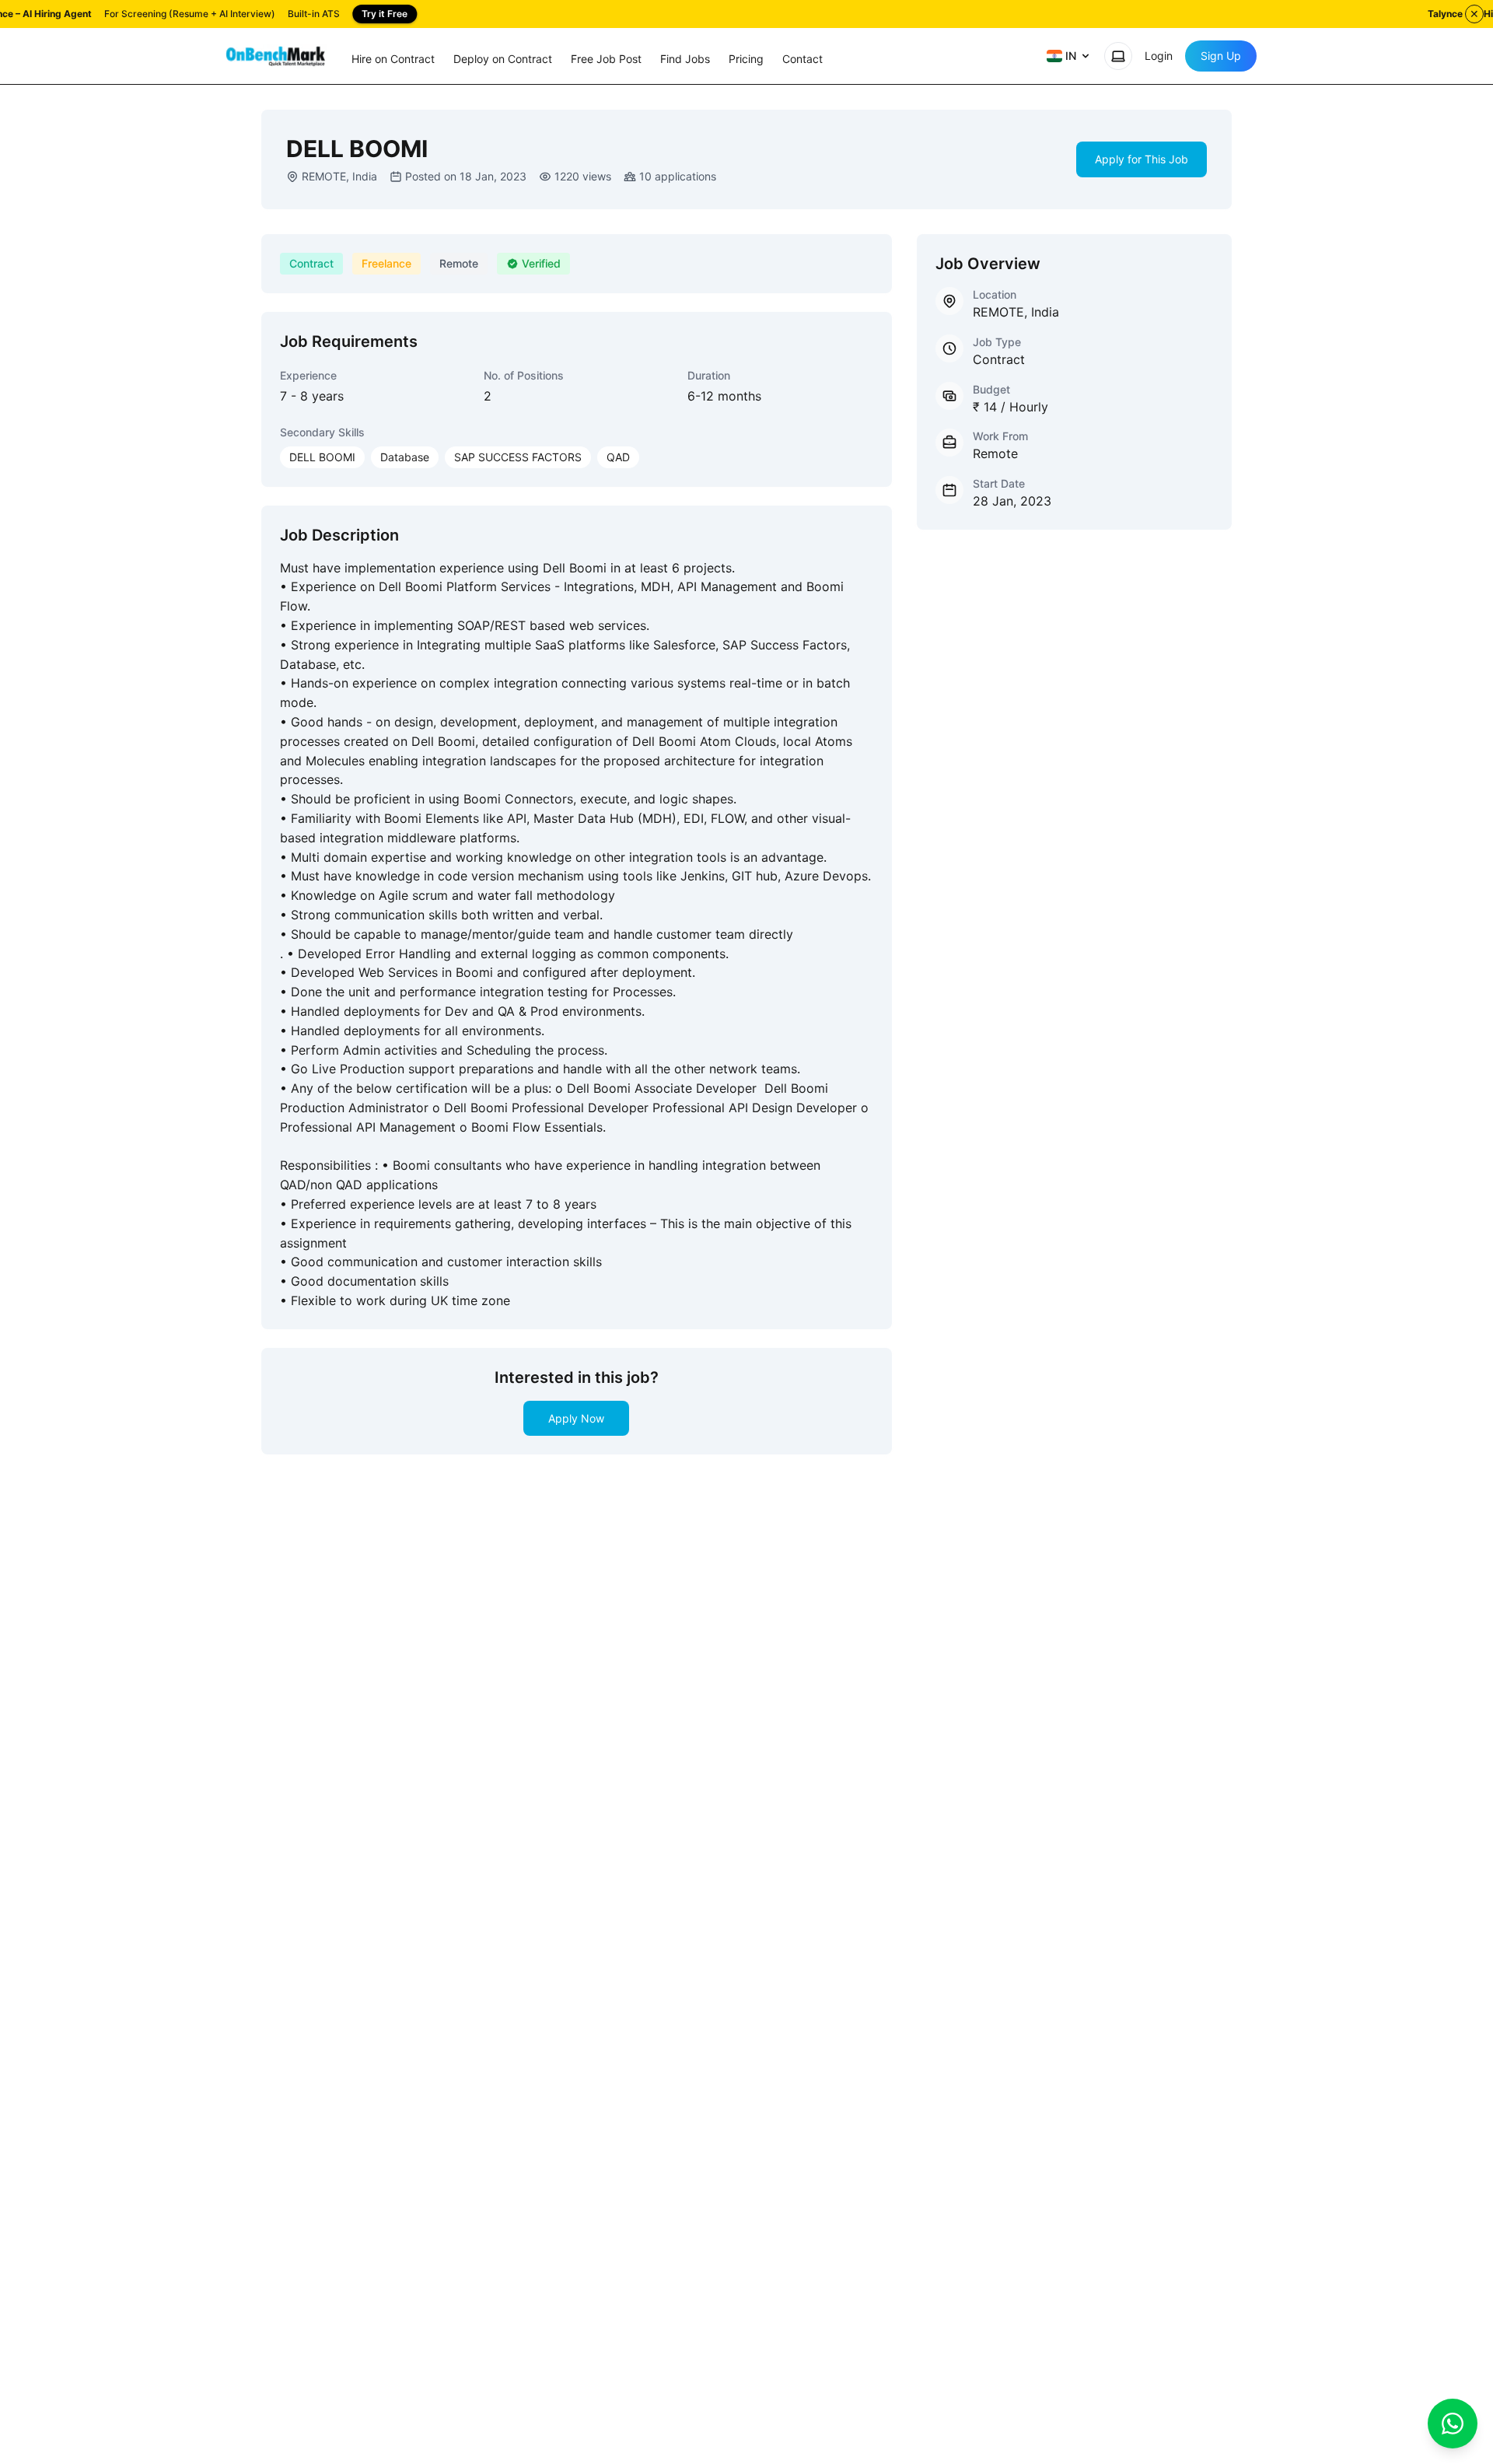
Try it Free (385, 14)
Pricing (746, 59)
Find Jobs (685, 59)
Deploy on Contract (503, 59)
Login (1159, 56)
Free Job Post (606, 59)
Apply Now (576, 1418)
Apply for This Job (1142, 159)
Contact (802, 59)
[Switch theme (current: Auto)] (1118, 56)
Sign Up (1221, 56)
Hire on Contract (393, 59)
